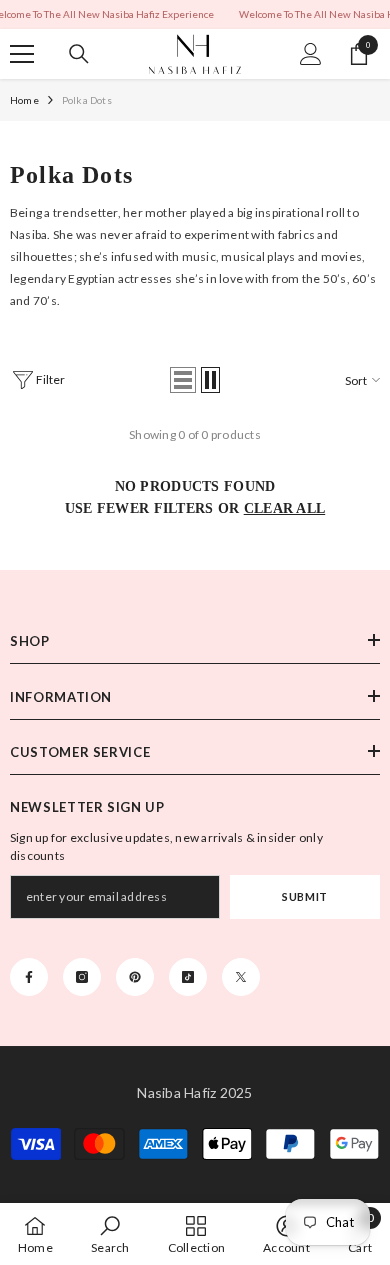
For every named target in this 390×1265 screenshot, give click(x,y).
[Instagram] (82, 977)
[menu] (22, 54)
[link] (110, 1234)
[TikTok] (188, 977)
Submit (304, 896)
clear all (285, 508)
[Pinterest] (135, 977)
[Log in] (311, 54)
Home (24, 100)
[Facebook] (29, 977)
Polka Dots (87, 100)
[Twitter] (241, 977)
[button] (183, 380)
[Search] (79, 54)
